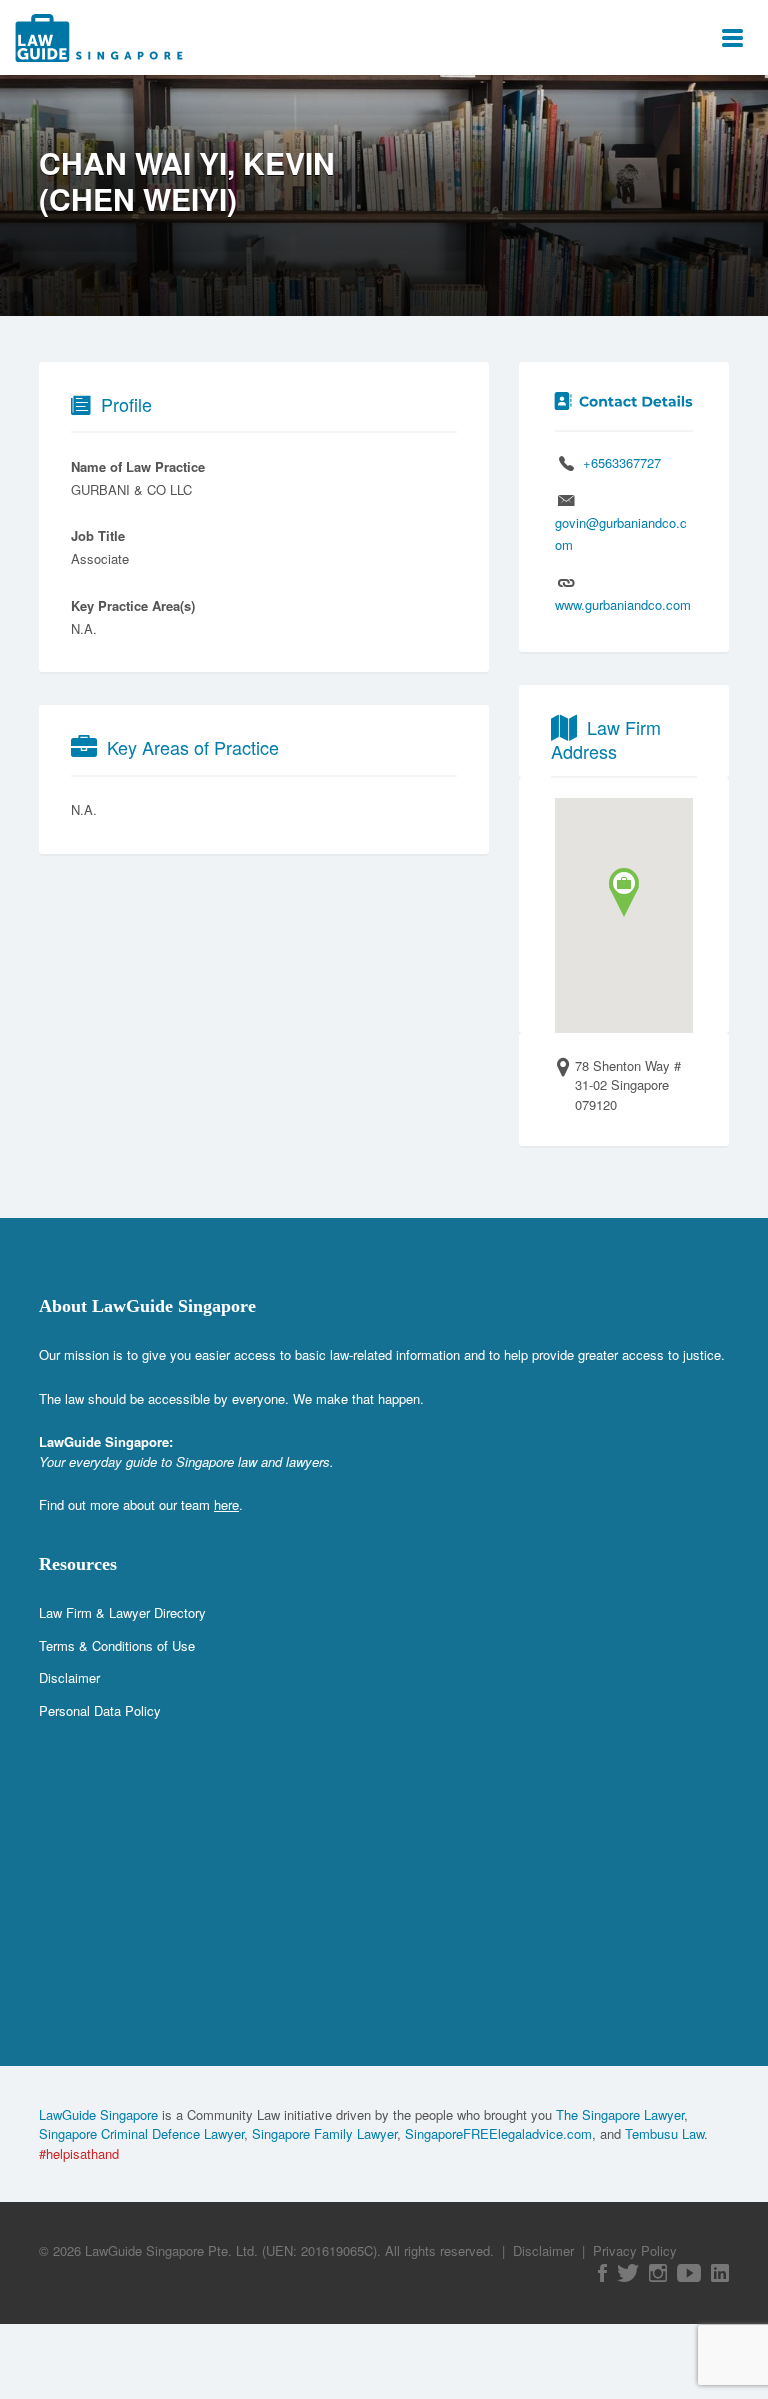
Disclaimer (69, 1677)
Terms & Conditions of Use (117, 1645)
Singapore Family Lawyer (324, 2133)
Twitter (628, 2273)
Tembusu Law (664, 2133)
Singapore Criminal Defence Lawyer (141, 2133)
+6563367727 (622, 462)
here (226, 1504)
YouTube (689, 2273)
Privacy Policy (635, 2250)
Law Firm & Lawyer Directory (122, 1612)
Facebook (602, 2273)
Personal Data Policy (100, 1710)
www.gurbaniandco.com (623, 604)
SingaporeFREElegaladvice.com (498, 2133)
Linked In (720, 2273)
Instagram (658, 2273)
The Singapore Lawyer (620, 2114)
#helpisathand (79, 2153)
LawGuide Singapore (98, 2114)
